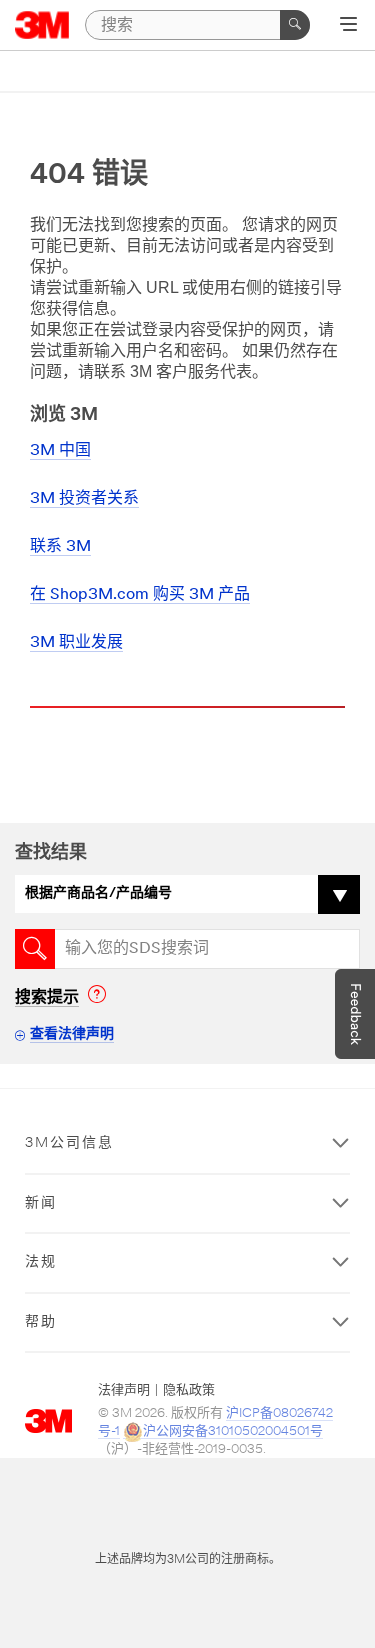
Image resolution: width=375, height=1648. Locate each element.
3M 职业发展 (76, 643)
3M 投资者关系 (84, 499)
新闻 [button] (41, 1203)
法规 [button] (41, 1262)
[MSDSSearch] (35, 949)
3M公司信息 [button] (69, 1143)
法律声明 (124, 1390)
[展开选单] (348, 26)
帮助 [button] (41, 1322)
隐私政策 (189, 1390)
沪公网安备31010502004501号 (233, 1431)
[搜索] (295, 25)
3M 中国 (60, 451)
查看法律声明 (72, 1034)
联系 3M (60, 547)
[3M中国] (42, 25)
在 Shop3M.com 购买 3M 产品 (140, 595)
